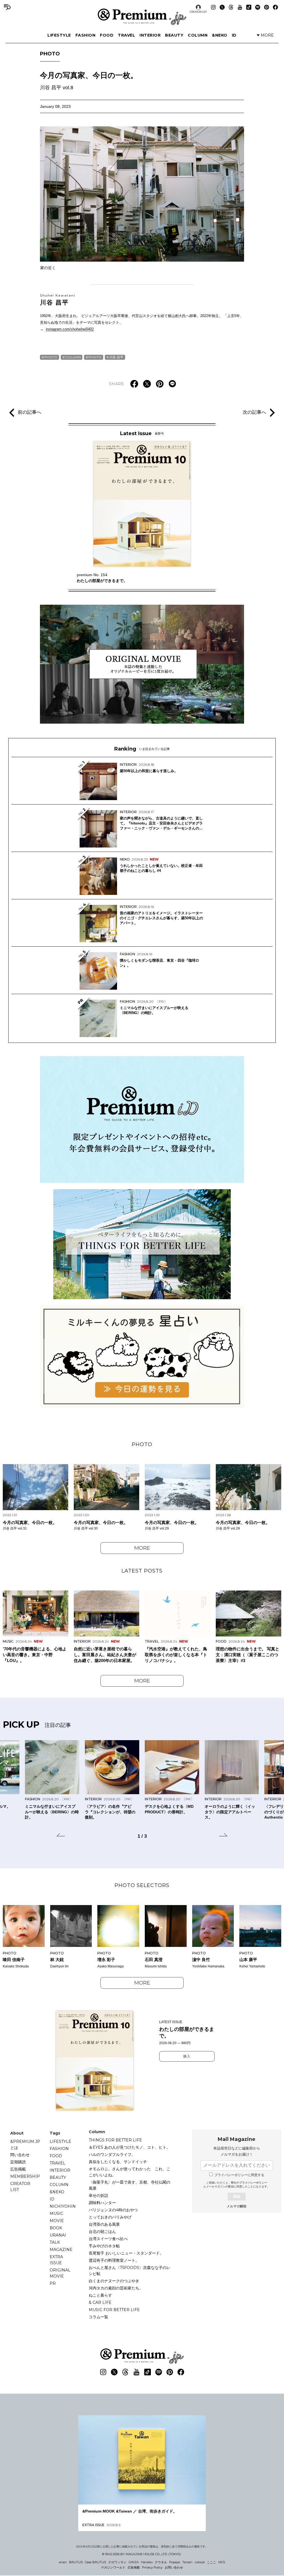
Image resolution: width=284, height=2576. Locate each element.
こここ (211, 2562)
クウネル (161, 2562)
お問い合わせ (174, 2567)
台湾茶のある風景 (104, 2224)
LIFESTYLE (59, 35)
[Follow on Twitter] (222, 7)
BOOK (56, 2228)
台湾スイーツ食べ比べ (108, 2239)
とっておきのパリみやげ (110, 2217)
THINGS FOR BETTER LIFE (115, 2140)
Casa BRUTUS (95, 2562)
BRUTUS (76, 2562)
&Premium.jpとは (25, 2144)
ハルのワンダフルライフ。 (112, 2154)
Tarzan (187, 2562)
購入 (187, 2056)
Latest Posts (142, 1571)
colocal (200, 2562)
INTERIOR (150, 35)
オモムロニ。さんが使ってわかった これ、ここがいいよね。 (130, 2172)
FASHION (86, 35)
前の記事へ (30, 412)
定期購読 (18, 2162)
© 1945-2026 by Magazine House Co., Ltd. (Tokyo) (141, 2554)
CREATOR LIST (198, 12)
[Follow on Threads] (231, 7)
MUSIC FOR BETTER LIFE (114, 2310)
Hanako (147, 2562)
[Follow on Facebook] (275, 7)
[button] (61, 1836)
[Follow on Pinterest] (267, 7)
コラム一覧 (98, 2317)
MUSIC (56, 2214)
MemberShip (25, 2176)
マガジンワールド (113, 2567)
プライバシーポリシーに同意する (239, 2175)
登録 (237, 2196)
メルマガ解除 (237, 2206)
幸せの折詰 (98, 2195)
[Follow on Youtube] (240, 7)
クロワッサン (117, 2562)
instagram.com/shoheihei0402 (70, 329)
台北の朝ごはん (102, 2232)
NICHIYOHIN (63, 2206)
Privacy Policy (152, 2567)
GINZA (134, 2562)
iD (234, 35)
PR (53, 2283)
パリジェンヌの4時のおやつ (113, 2210)
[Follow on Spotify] (258, 7)
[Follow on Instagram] (213, 7)
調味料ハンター (102, 2203)
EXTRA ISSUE (56, 2260)
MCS (222, 2562)
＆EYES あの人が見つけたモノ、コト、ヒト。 (130, 2147)
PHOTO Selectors (142, 1885)
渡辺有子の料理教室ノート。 (114, 2260)
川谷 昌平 (58, 300)
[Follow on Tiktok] (249, 7)
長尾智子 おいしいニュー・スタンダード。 (126, 2253)
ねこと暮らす (100, 2295)
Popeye (175, 2562)
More (142, 1548)
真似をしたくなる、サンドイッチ (118, 2162)
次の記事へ (254, 412)
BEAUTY (174, 35)
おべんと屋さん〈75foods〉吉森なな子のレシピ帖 (130, 2271)
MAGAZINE (61, 2250)
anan (63, 2562)
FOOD (107, 35)
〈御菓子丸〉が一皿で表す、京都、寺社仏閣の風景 (130, 2185)
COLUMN (198, 35)
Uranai (58, 2235)
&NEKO (220, 35)
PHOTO (50, 54)
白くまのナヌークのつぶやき (114, 2281)
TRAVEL (126, 35)
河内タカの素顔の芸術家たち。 (116, 2288)
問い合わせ (20, 2155)
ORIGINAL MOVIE (60, 2273)
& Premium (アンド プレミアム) (142, 17)
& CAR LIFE (100, 2302)
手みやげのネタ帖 (104, 2246)
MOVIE (57, 2221)
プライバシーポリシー (253, 2183)
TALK (55, 2242)
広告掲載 (18, 2169)
